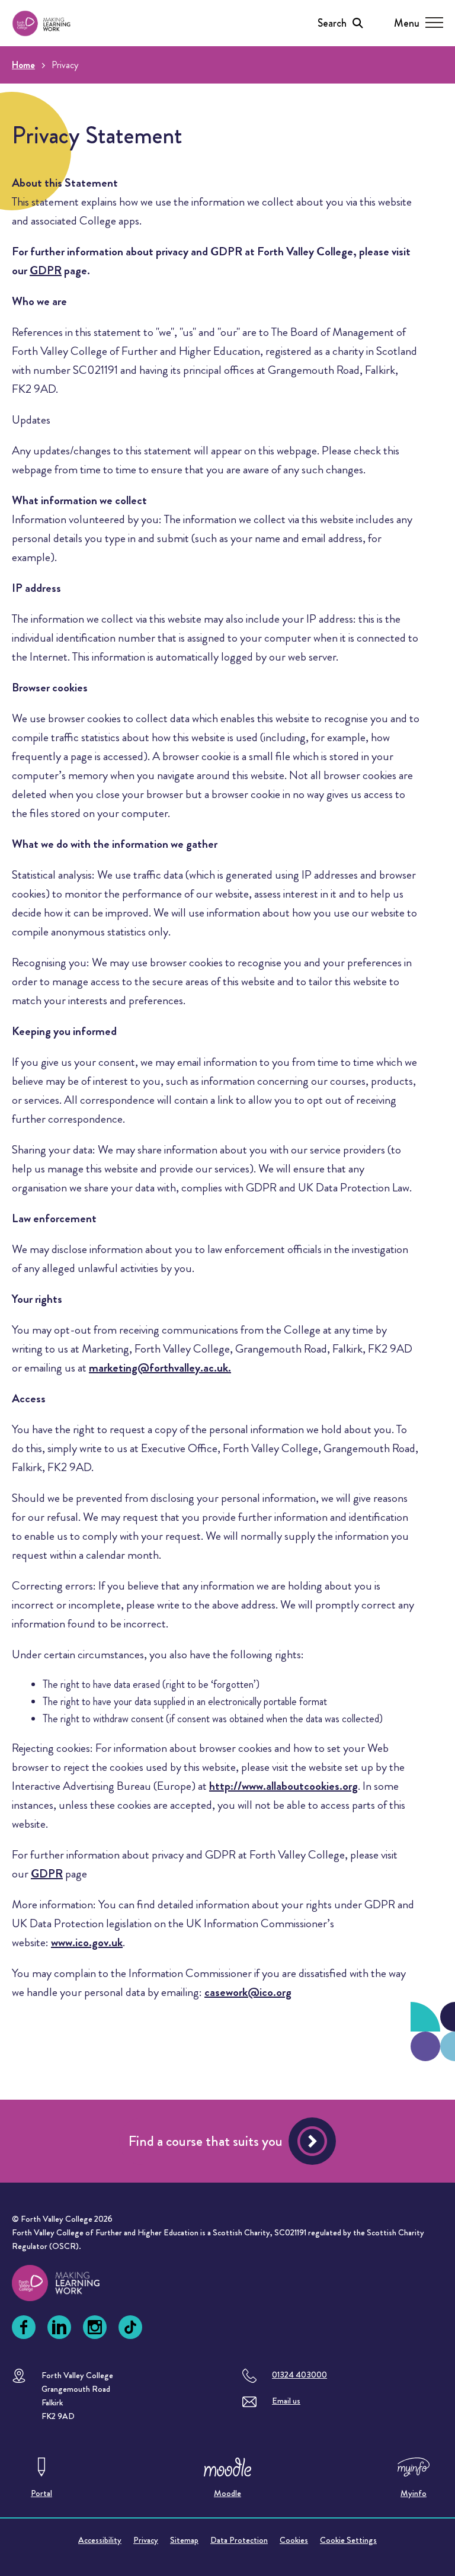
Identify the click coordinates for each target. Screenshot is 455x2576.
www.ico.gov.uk (87, 1942)
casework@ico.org (248, 1992)
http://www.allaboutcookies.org (283, 1786)
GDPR (46, 270)
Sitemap (184, 2540)
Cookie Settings (348, 2540)
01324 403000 (299, 2375)
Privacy (146, 2540)
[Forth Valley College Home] (41, 23)
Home (23, 65)
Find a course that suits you (206, 2141)
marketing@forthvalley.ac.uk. (160, 1368)
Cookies (294, 2540)
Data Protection (239, 2540)
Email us (286, 2401)
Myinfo (414, 2493)
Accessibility (100, 2540)
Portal (41, 2493)
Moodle (227, 2493)
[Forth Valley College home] (67, 2283)
